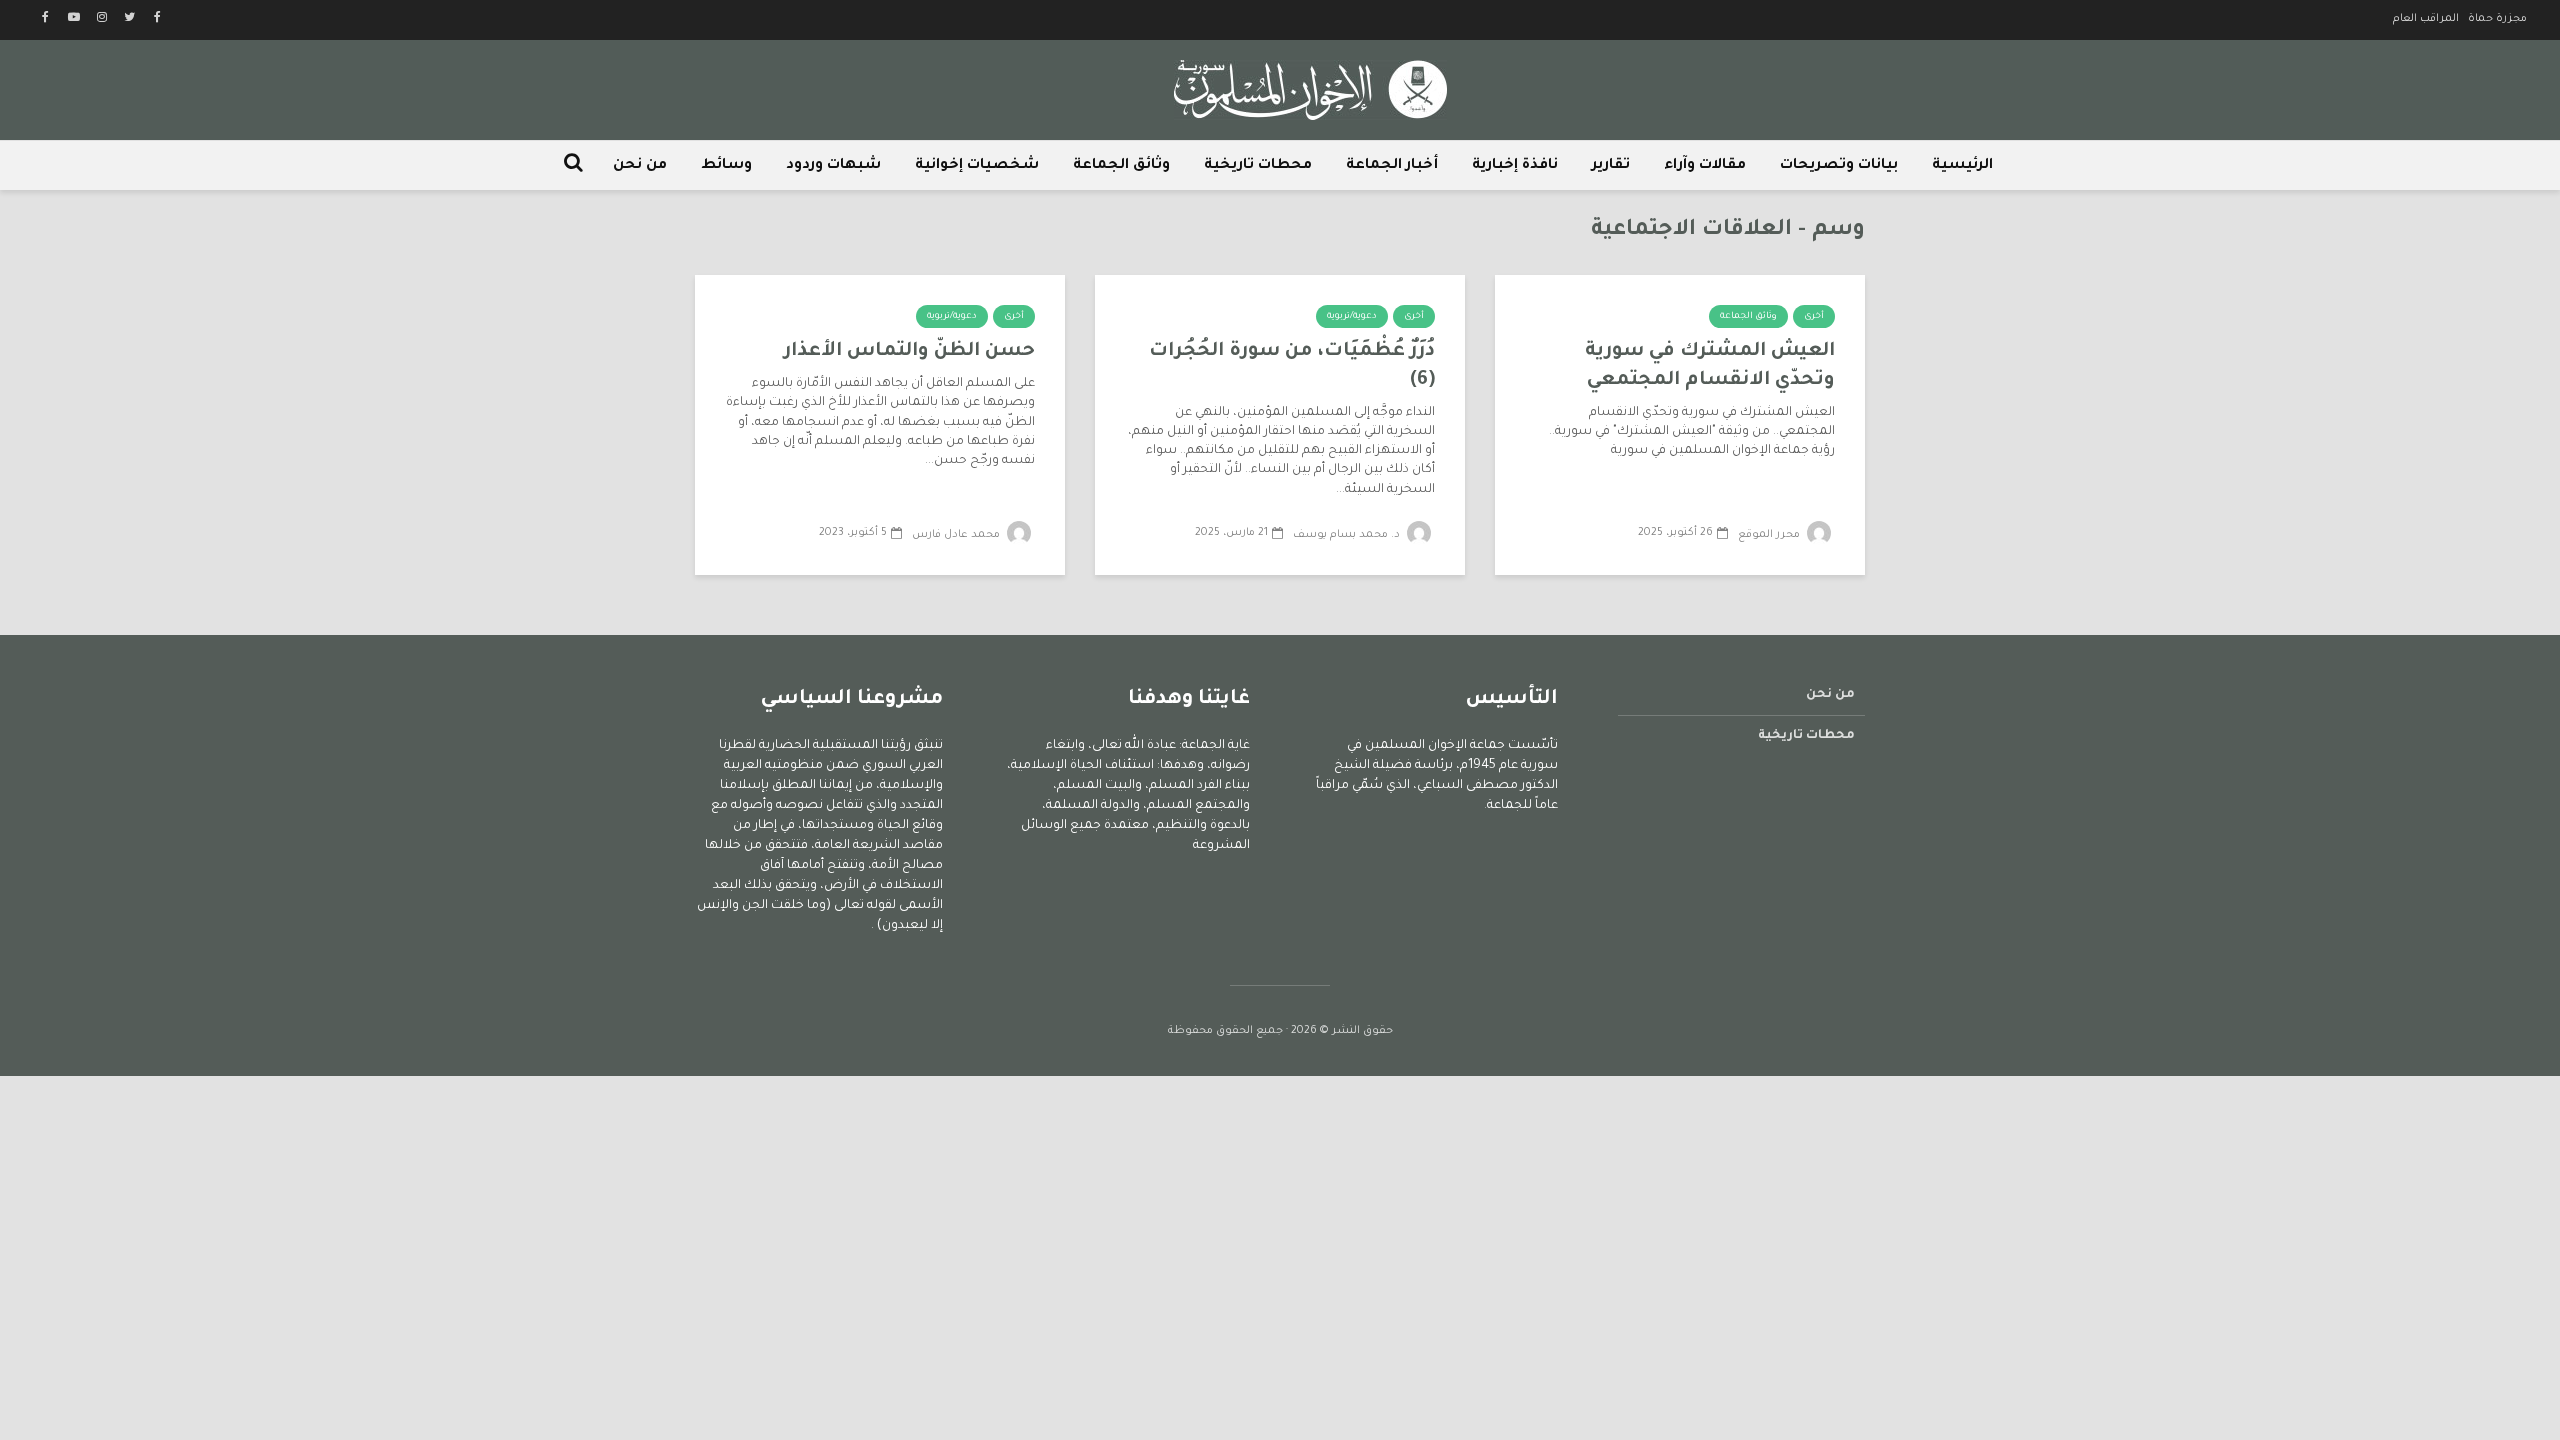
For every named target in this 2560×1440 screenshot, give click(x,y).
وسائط (726, 166)
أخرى (1814, 317)
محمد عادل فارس (957, 535)
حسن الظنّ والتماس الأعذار (909, 351)
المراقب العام (2426, 19)
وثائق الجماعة (1121, 166)
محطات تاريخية (1258, 166)
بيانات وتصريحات (1839, 166)
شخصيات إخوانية (977, 166)
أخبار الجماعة (1392, 166)
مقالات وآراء (1705, 166)
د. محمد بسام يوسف (1348, 535)
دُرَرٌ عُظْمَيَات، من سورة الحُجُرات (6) (1292, 366)
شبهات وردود (833, 166)
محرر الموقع (1770, 535)
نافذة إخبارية (1515, 166)
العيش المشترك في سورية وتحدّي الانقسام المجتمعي (1710, 366)
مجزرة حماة (2497, 19)
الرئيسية (1962, 166)
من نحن (640, 166)
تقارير (1611, 166)
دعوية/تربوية (1352, 317)
